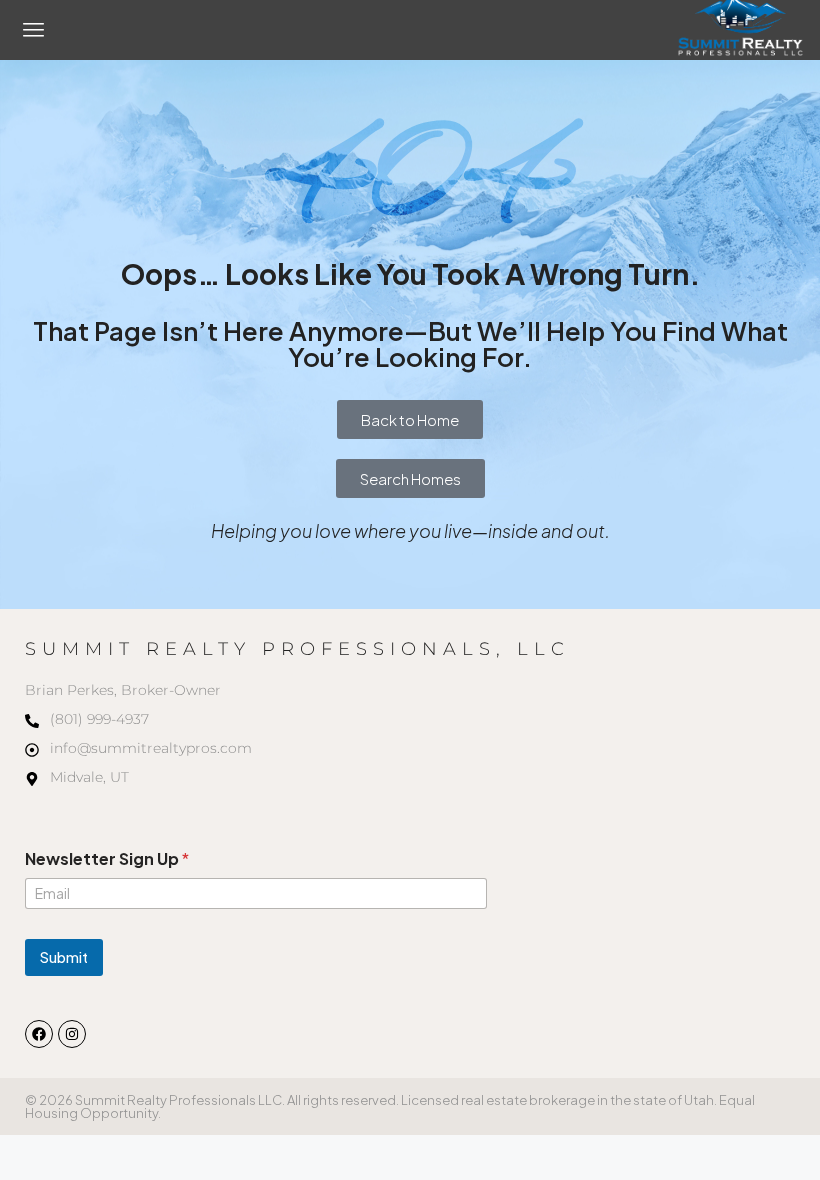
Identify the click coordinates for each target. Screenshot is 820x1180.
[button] (34, 30)
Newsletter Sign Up (107, 858)
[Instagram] (72, 1034)
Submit (64, 957)
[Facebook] (39, 1034)
